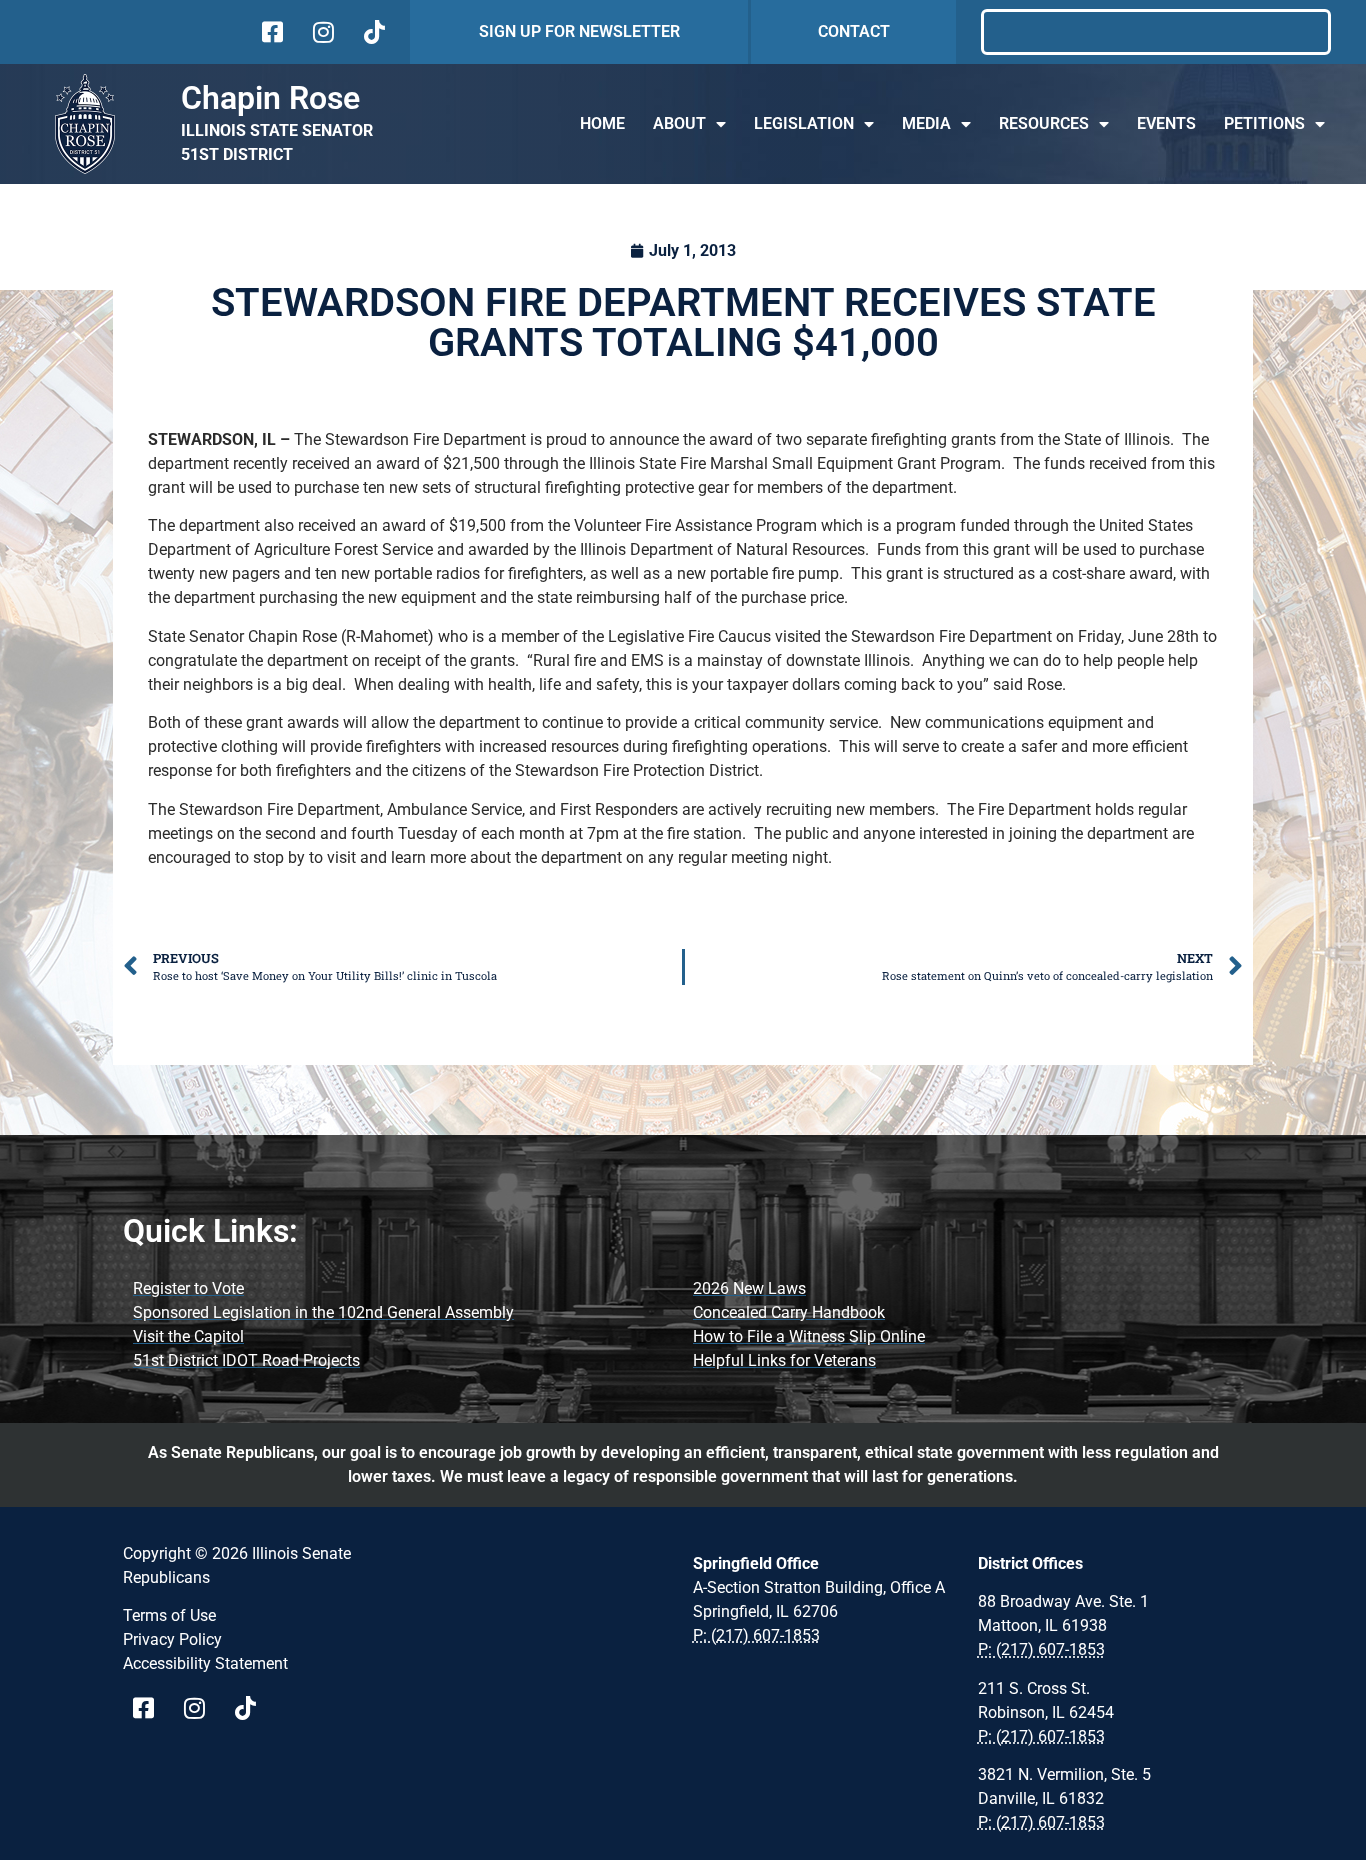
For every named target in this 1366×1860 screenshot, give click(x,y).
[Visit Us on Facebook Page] (150, 1708)
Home (602, 123)
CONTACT (854, 31)
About (679, 123)
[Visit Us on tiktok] (372, 32)
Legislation (804, 123)
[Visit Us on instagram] (321, 32)
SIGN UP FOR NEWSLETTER (579, 31)
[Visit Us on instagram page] (201, 1708)
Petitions (1264, 123)
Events (1166, 123)
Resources (1044, 123)
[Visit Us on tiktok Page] (252, 1708)
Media (926, 123)
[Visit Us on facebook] (270, 32)
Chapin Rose (270, 98)
